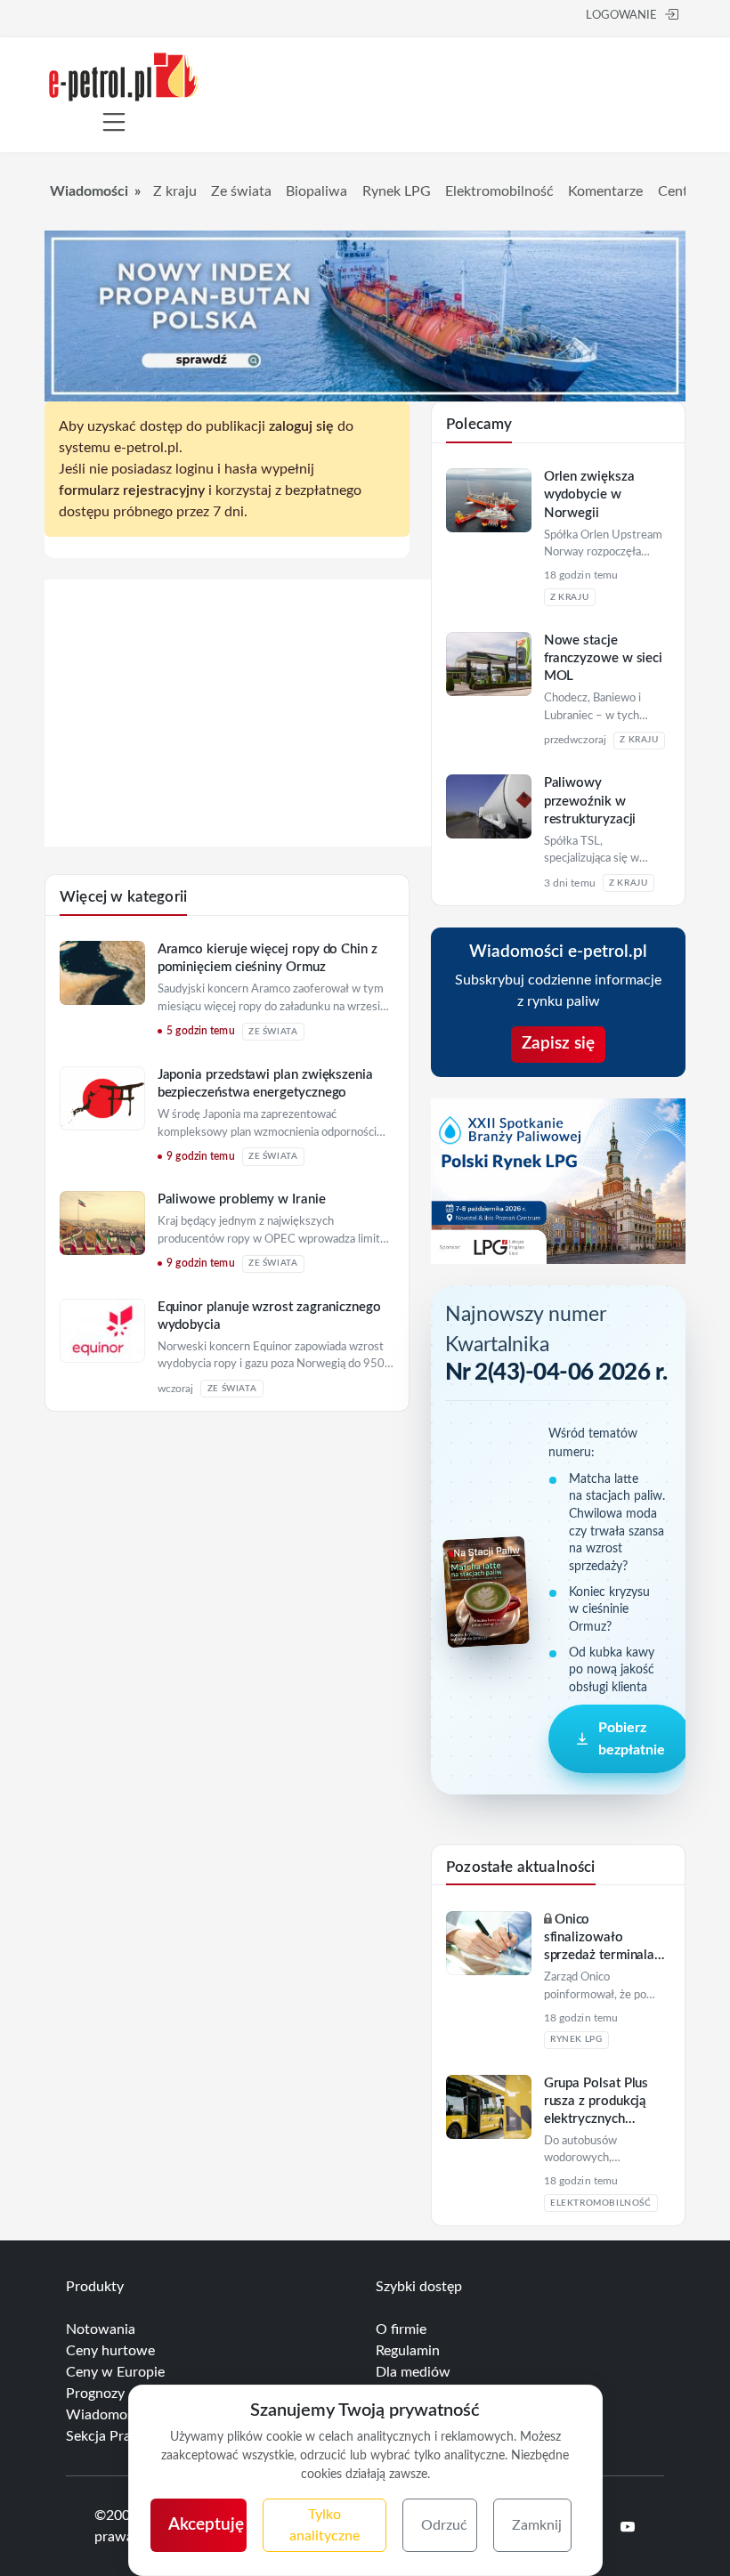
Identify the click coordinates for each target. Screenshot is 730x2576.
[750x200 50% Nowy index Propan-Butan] (365, 315)
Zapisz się (558, 1044)
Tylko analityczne (324, 2525)
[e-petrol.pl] (124, 76)
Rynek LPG (397, 191)
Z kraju (175, 191)
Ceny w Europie (115, 2372)
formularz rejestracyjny (132, 490)
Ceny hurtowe (110, 2351)
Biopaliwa (316, 191)
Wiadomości (89, 191)
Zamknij (537, 2525)
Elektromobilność (499, 191)
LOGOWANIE (621, 16)
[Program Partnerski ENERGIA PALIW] (249, 842)
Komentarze (605, 191)
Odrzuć (444, 2525)
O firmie (401, 2329)
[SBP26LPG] (558, 1180)
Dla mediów (413, 2372)
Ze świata (241, 191)
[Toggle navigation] (114, 122)
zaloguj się (301, 426)
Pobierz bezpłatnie (632, 1738)
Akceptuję (206, 2525)
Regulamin (408, 2351)
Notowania (101, 2329)
